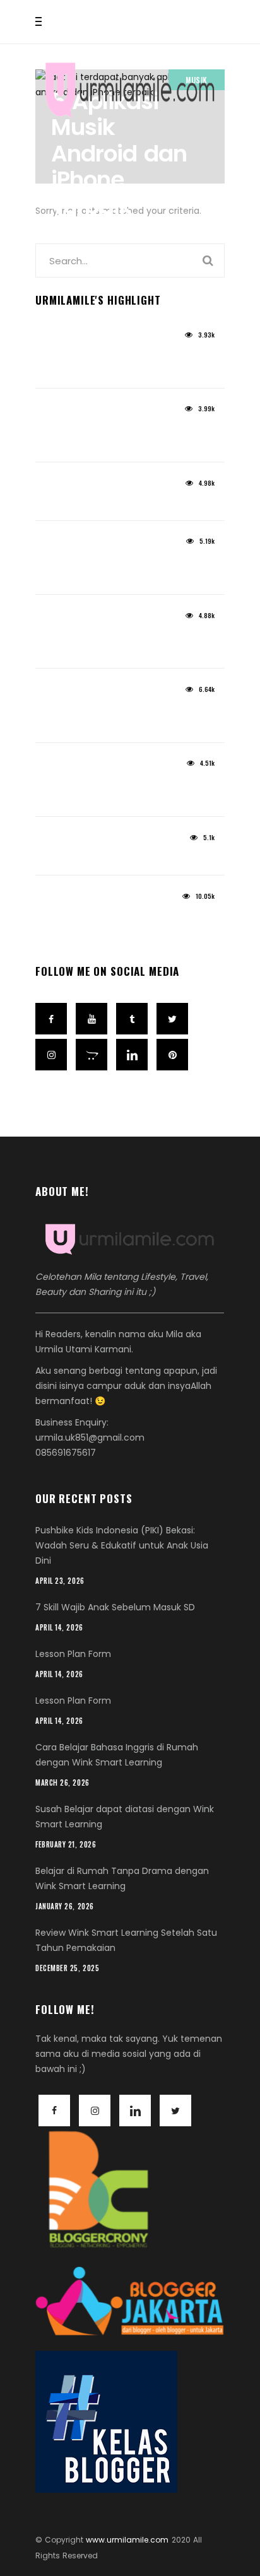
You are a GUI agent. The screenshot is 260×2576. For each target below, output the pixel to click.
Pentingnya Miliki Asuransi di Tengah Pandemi (115, 792)
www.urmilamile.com (127, 2540)
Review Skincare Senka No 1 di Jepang (120, 924)
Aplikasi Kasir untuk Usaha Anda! (130, 858)
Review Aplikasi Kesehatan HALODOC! (110, 717)
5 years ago (59, 339)
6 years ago (59, 620)
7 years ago (58, 900)
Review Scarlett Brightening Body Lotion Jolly (128, 437)
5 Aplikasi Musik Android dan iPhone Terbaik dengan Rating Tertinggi (119, 193)
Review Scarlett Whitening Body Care (124, 570)
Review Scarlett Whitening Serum (128, 503)
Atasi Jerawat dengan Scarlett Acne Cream (122, 363)
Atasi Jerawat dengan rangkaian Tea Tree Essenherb (129, 643)
